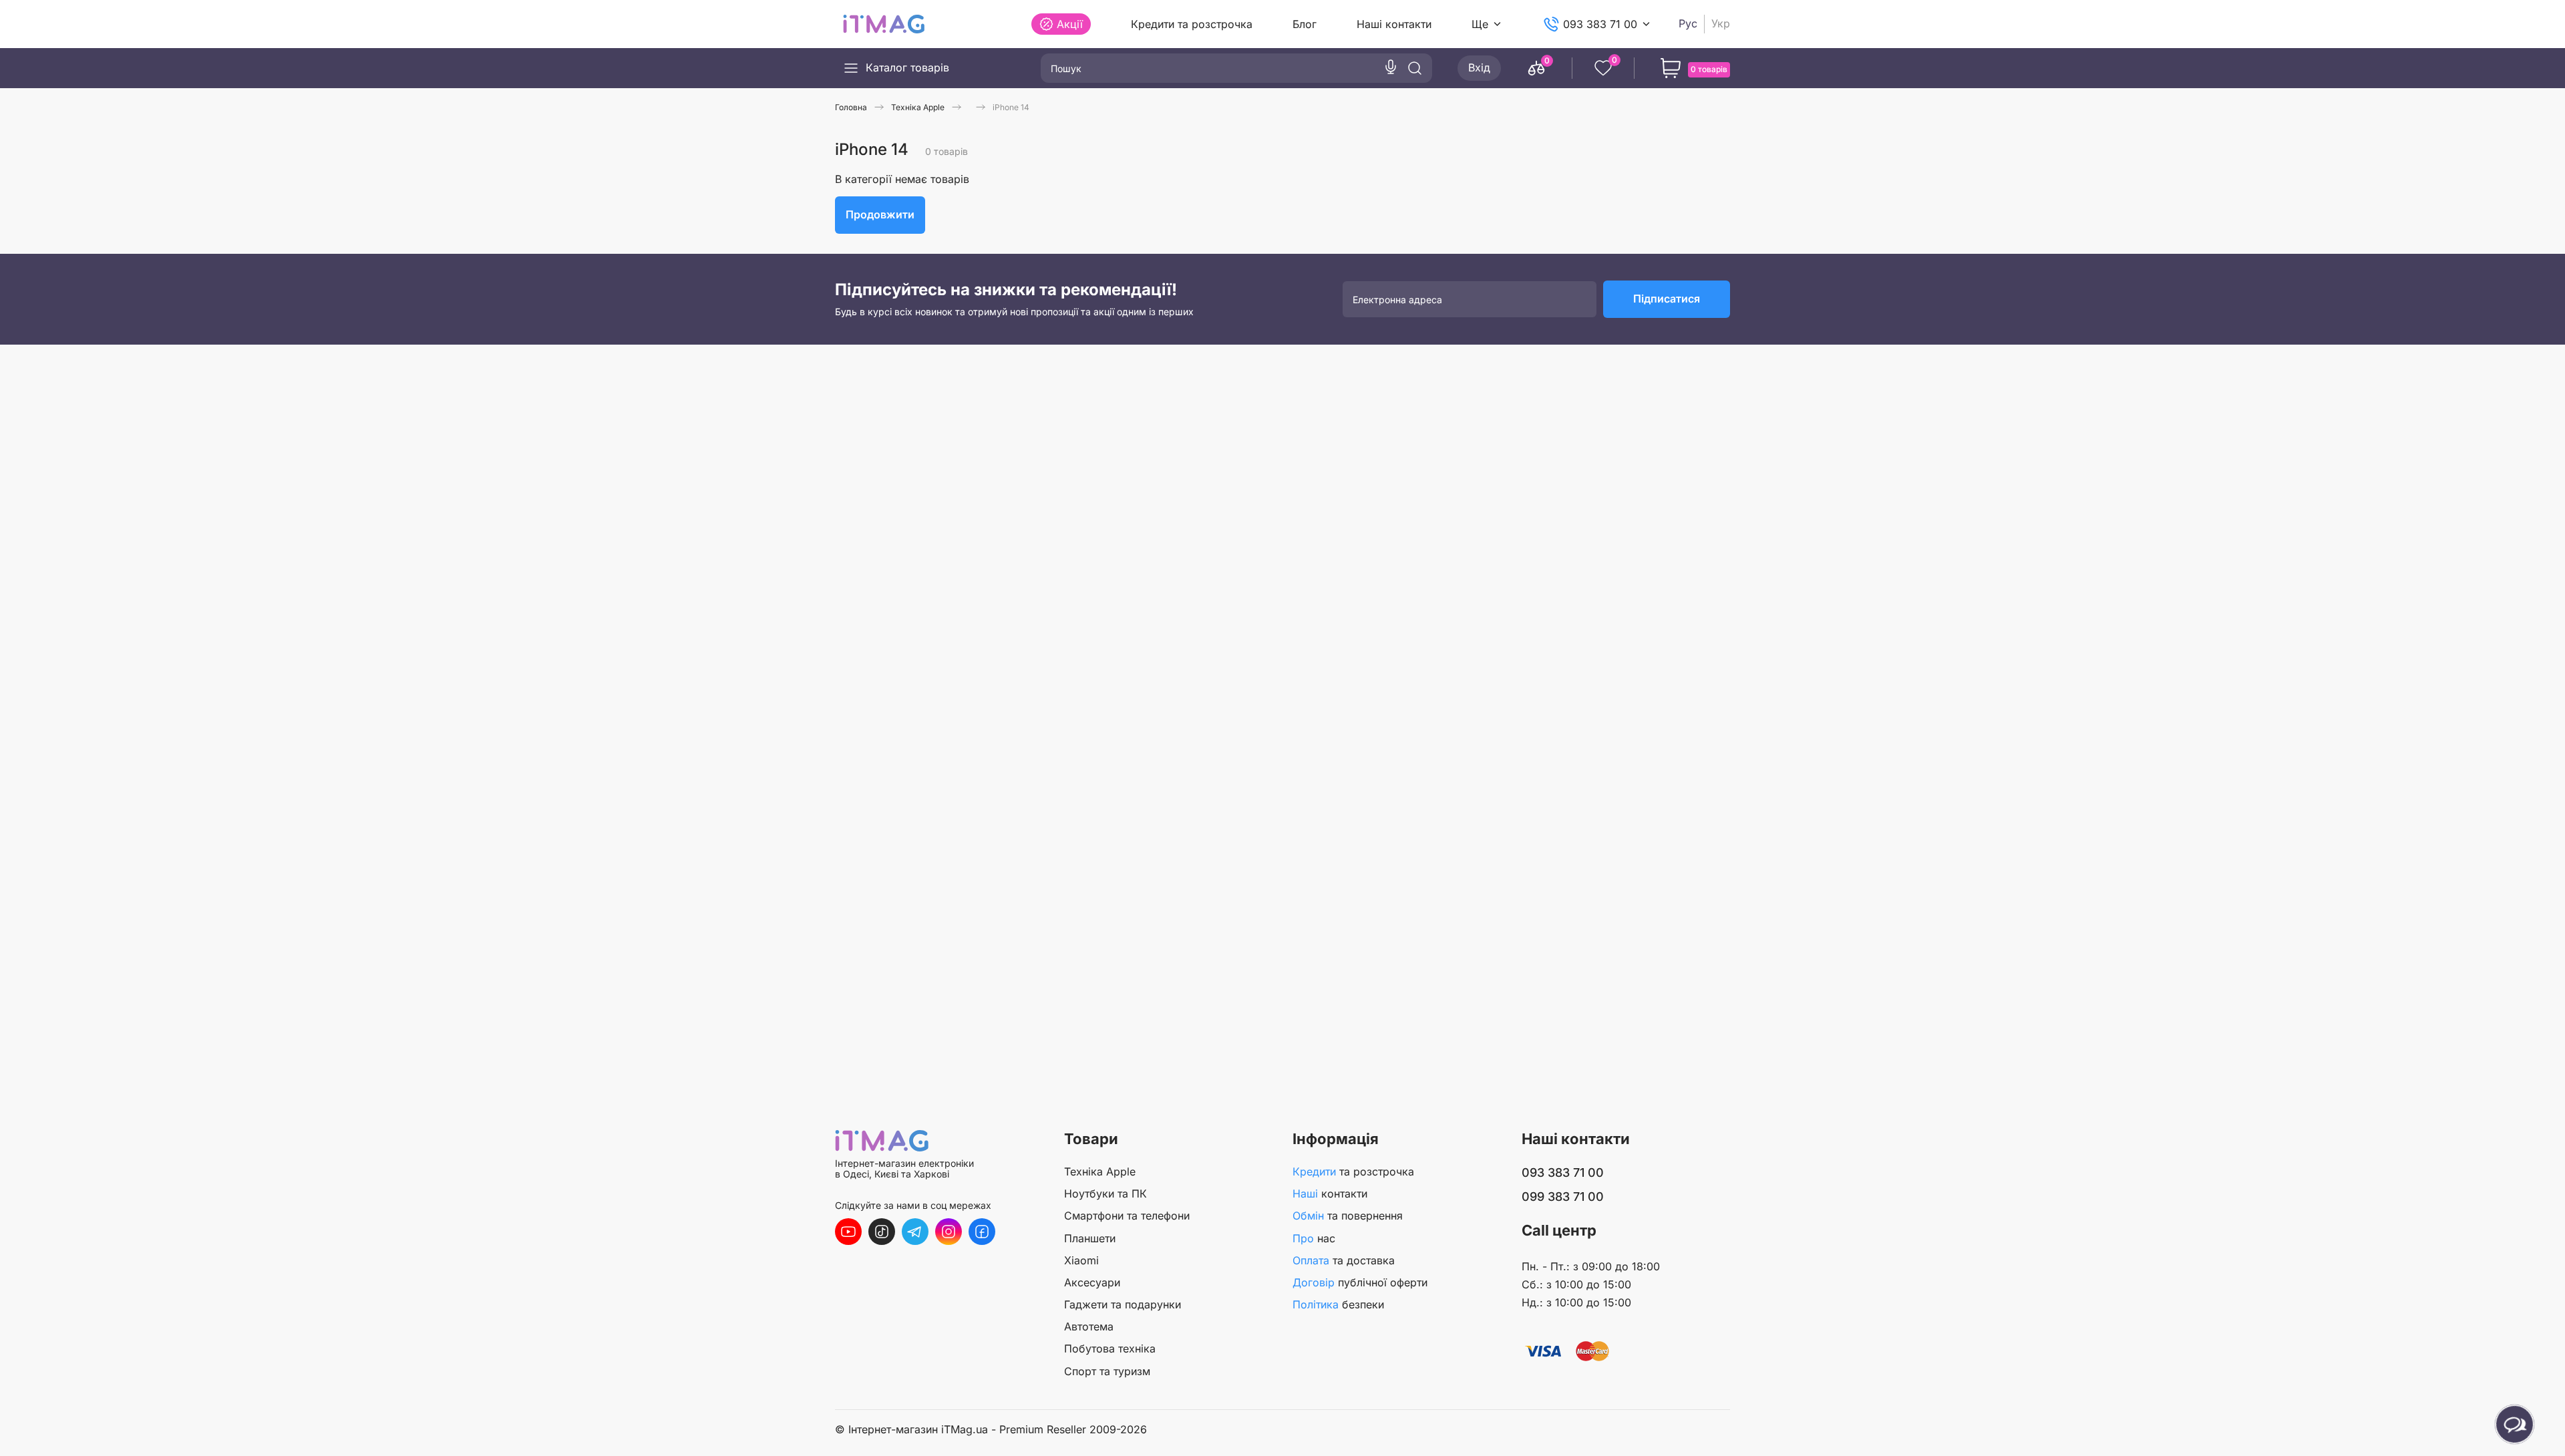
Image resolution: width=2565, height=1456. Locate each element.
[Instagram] (949, 1232)
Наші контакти (1394, 24)
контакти (1330, 1194)
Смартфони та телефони (1127, 1216)
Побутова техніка (1110, 1348)
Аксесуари (1092, 1282)
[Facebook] (982, 1232)
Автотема (1089, 1326)
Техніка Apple (1100, 1171)
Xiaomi (1081, 1260)
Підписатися (1667, 299)
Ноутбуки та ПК (1105, 1194)
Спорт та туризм (1107, 1371)
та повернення (1348, 1216)
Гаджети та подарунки (1123, 1304)
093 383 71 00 (1600, 24)
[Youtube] (848, 1232)
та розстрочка (1353, 1171)
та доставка (1344, 1260)
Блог (1305, 24)
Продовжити (880, 214)
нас (1314, 1238)
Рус (1688, 24)
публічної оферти (1360, 1282)
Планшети (1090, 1238)
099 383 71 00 (1563, 1197)
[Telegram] (915, 1232)
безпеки (1338, 1304)
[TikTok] (882, 1232)
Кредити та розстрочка (1192, 24)
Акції (1070, 24)
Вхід (1479, 67)
